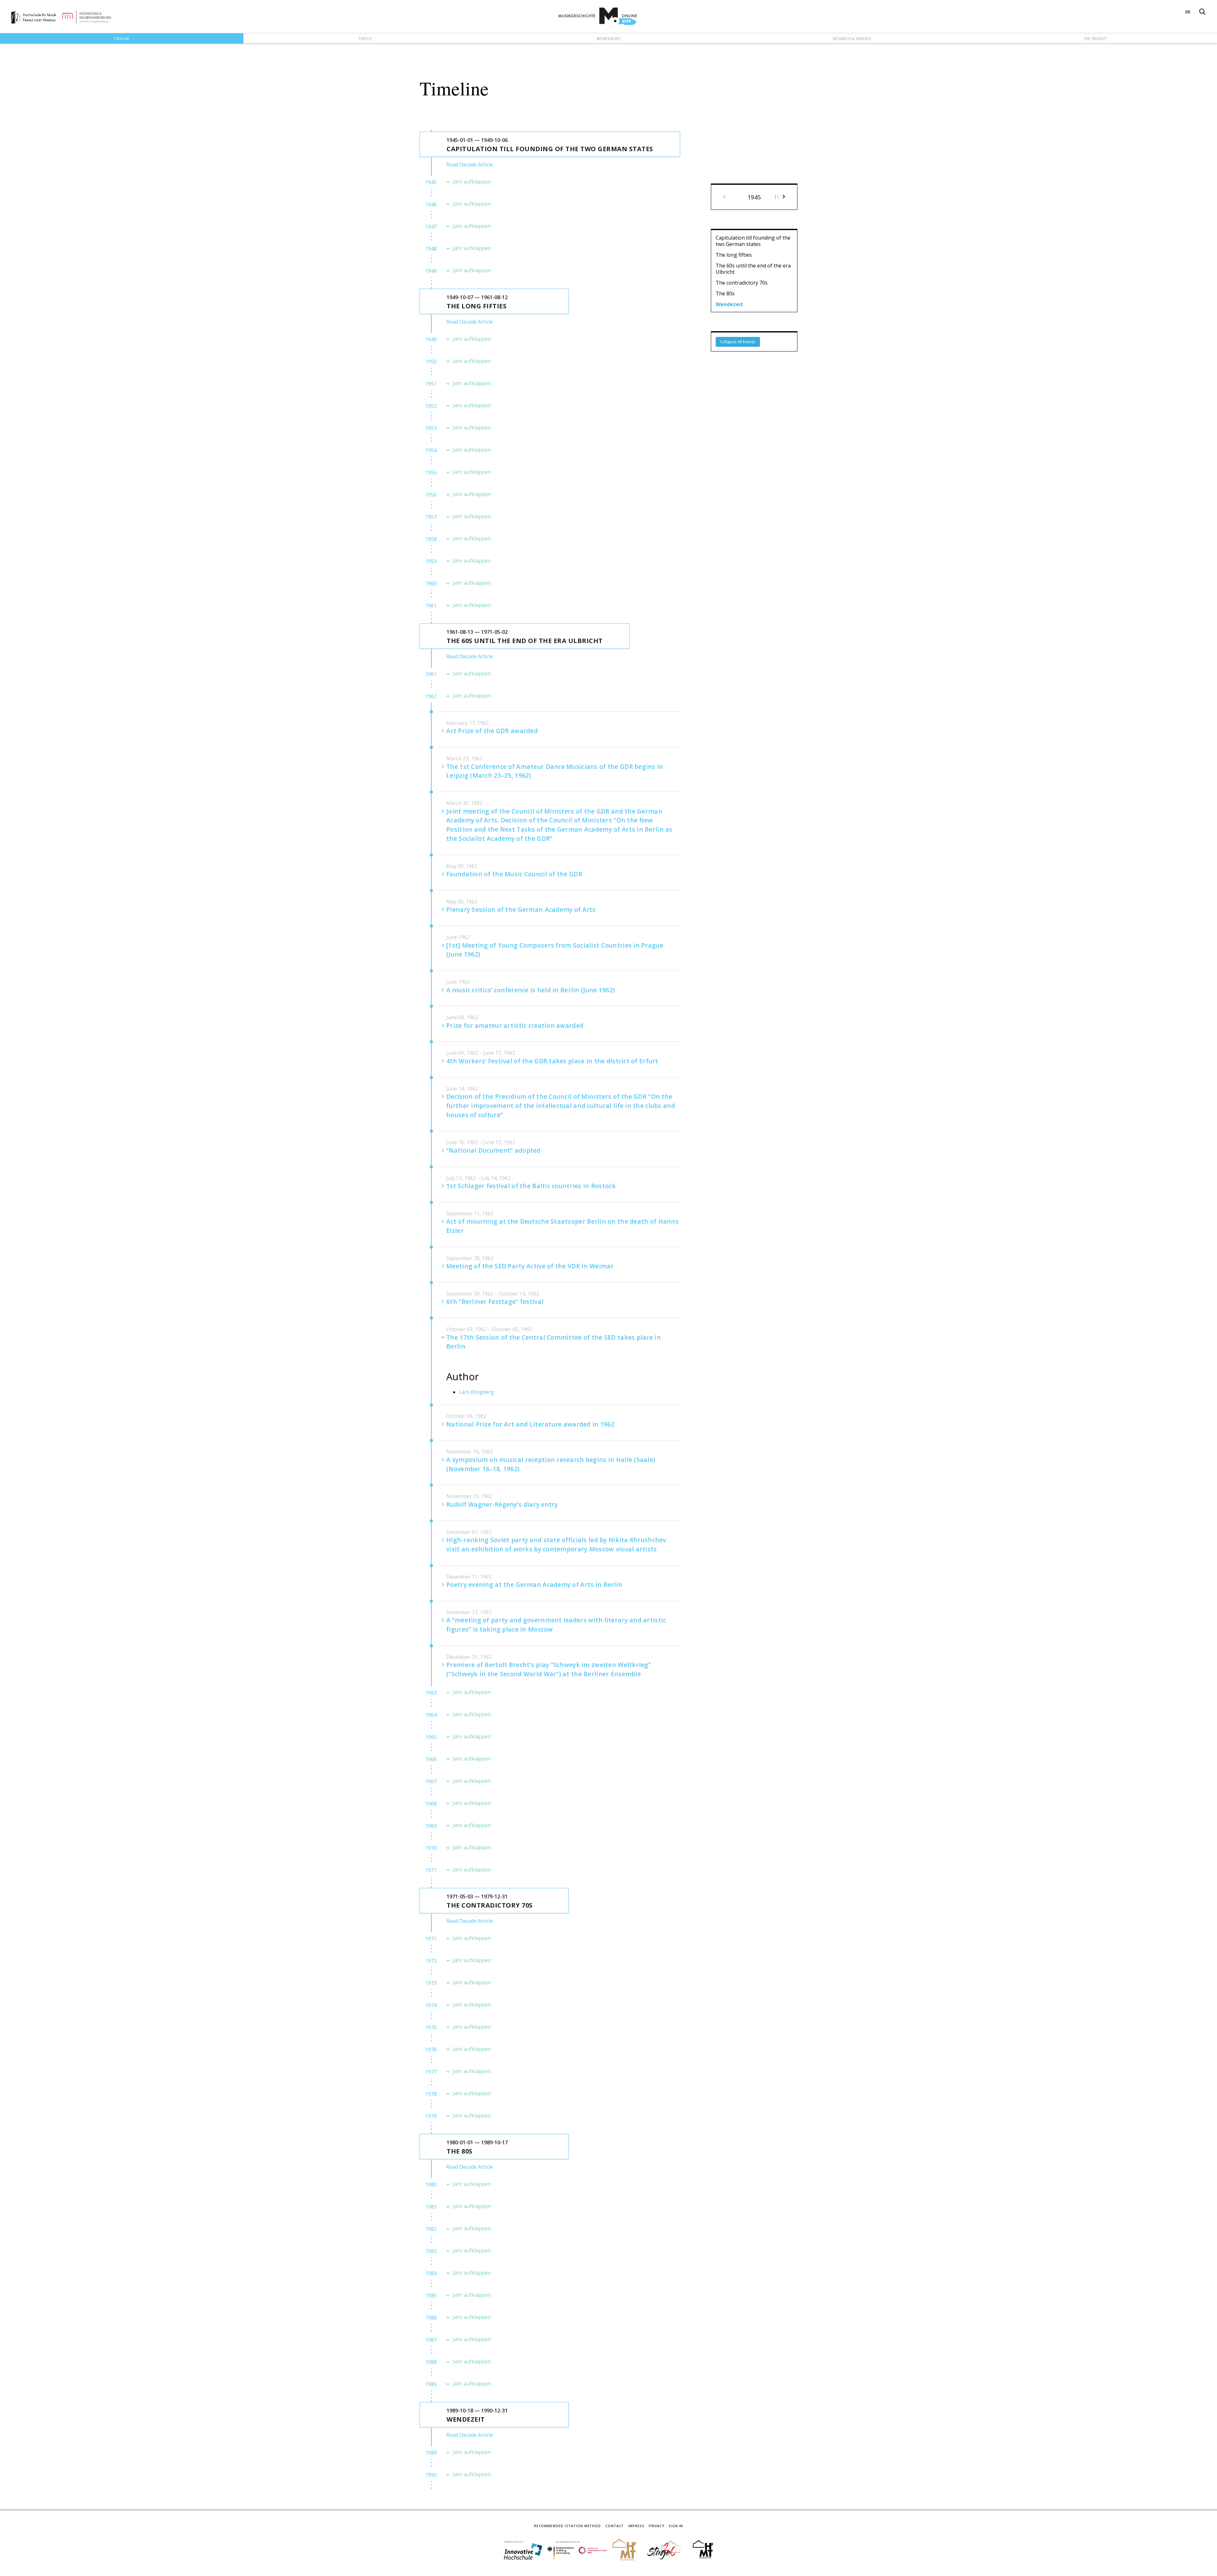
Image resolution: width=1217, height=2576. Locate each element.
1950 (431, 362)
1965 (431, 1737)
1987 (431, 2340)
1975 (431, 2027)
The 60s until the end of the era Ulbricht (753, 269)
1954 (431, 450)
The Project (1095, 39)
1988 (431, 2362)
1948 (431, 249)
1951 (431, 384)
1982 (431, 2229)
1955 (431, 473)
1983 (431, 2251)
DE (1188, 12)
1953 (431, 428)
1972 (431, 1961)
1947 (431, 227)
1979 (431, 2116)
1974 (431, 2005)
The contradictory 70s (742, 283)
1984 (431, 2273)
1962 (431, 696)
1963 (431, 1693)
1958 (431, 539)
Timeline (122, 39)
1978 (431, 2094)
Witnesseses (608, 39)
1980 (431, 2185)
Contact (615, 2526)
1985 (431, 2296)
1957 (431, 517)
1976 (431, 2050)
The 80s (725, 293)
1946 (431, 204)
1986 (431, 2318)
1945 (431, 182)
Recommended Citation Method (567, 2526)
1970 (431, 1848)
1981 (431, 2207)
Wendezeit (729, 304)
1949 (431, 271)
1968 (431, 1804)
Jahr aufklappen (472, 182)
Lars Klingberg (476, 1392)
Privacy (657, 2526)
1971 (431, 1870)
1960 (431, 583)
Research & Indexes (852, 39)
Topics (365, 39)
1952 (431, 406)
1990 (431, 2475)
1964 (431, 1715)
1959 (431, 561)
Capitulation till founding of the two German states (753, 241)
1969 (431, 1826)
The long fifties (734, 255)
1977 (431, 2072)
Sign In (676, 2526)
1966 (431, 1759)
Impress (636, 2526)
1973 (431, 1983)
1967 (431, 1781)
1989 (431, 2384)
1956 (431, 495)
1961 (431, 606)
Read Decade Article (470, 164)
